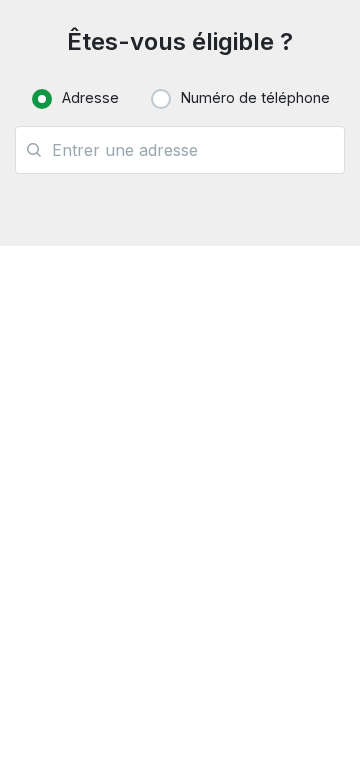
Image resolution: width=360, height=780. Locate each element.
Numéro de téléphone (255, 97)
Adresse (90, 97)
